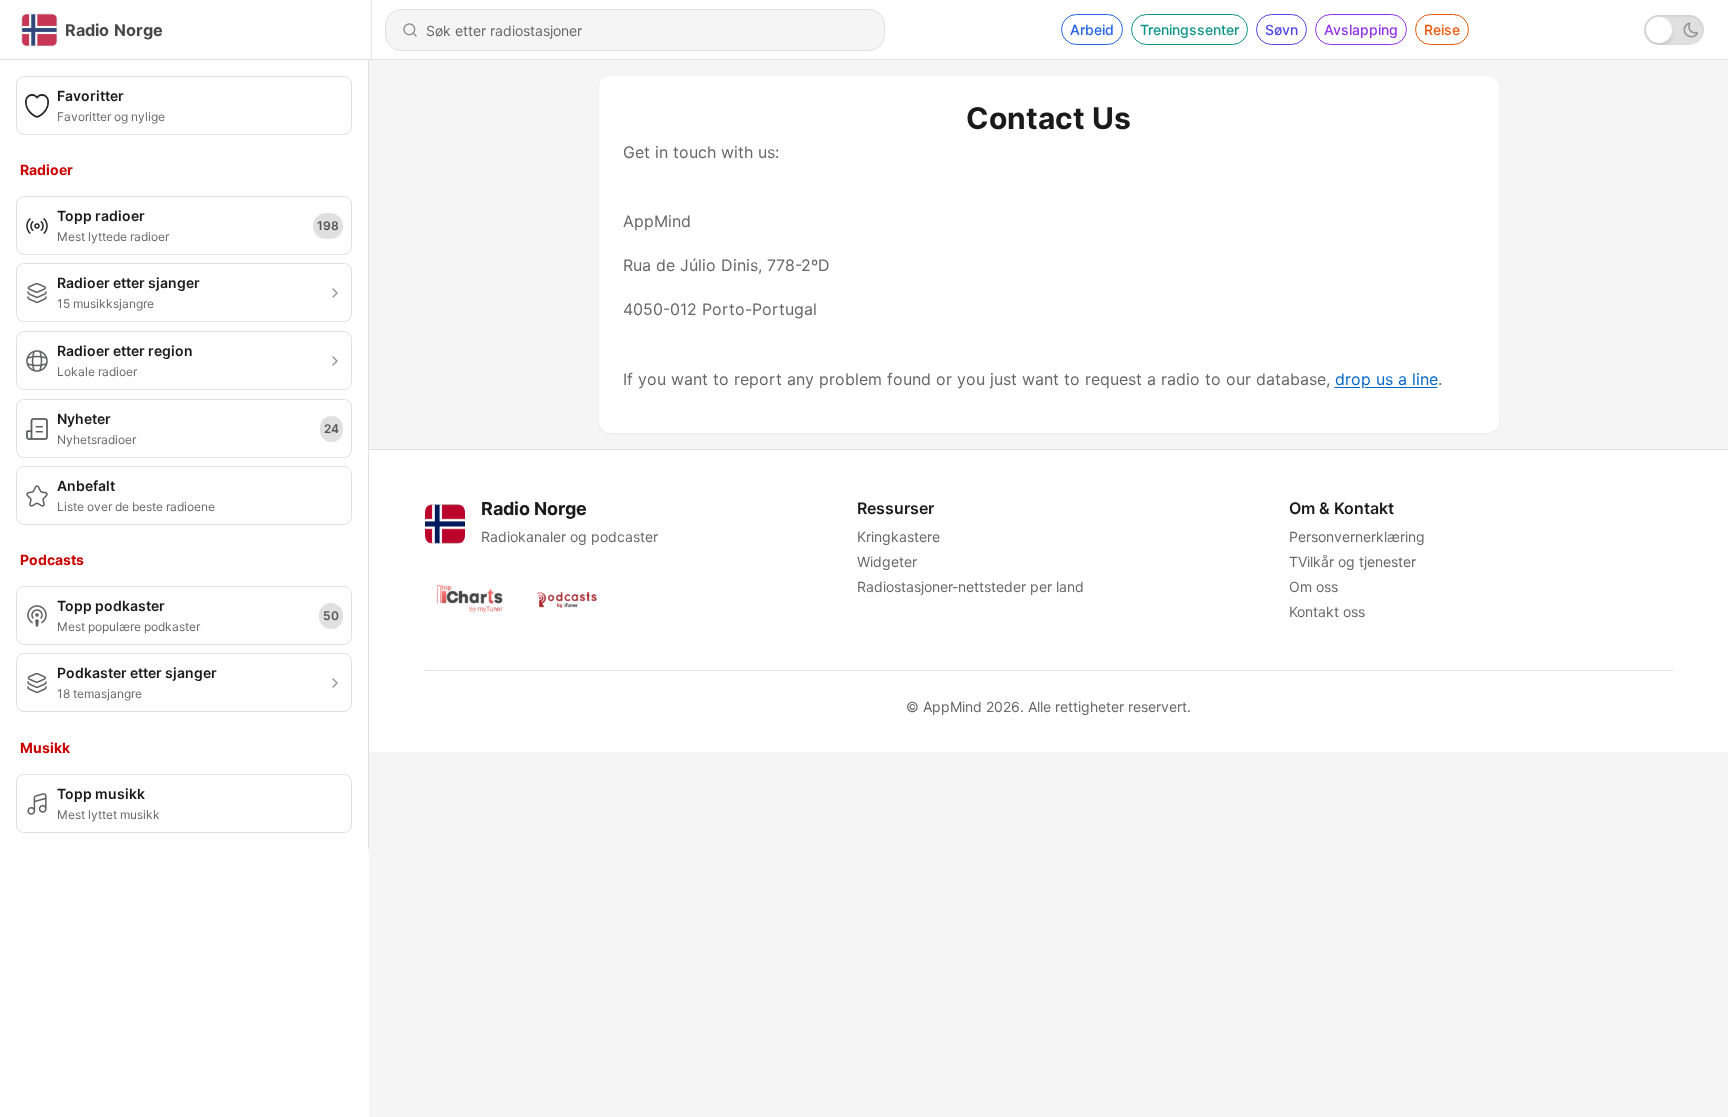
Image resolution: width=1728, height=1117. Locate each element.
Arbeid (1092, 29)
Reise (1442, 29)
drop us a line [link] (1386, 379)
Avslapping (1361, 29)
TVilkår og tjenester (1352, 561)
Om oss (1313, 586)
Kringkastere (898, 536)
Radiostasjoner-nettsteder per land (970, 586)
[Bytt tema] (1674, 30)
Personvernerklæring (1357, 536)
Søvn (1281, 29)
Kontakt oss (1327, 611)
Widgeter (887, 561)
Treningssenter (1189, 29)
